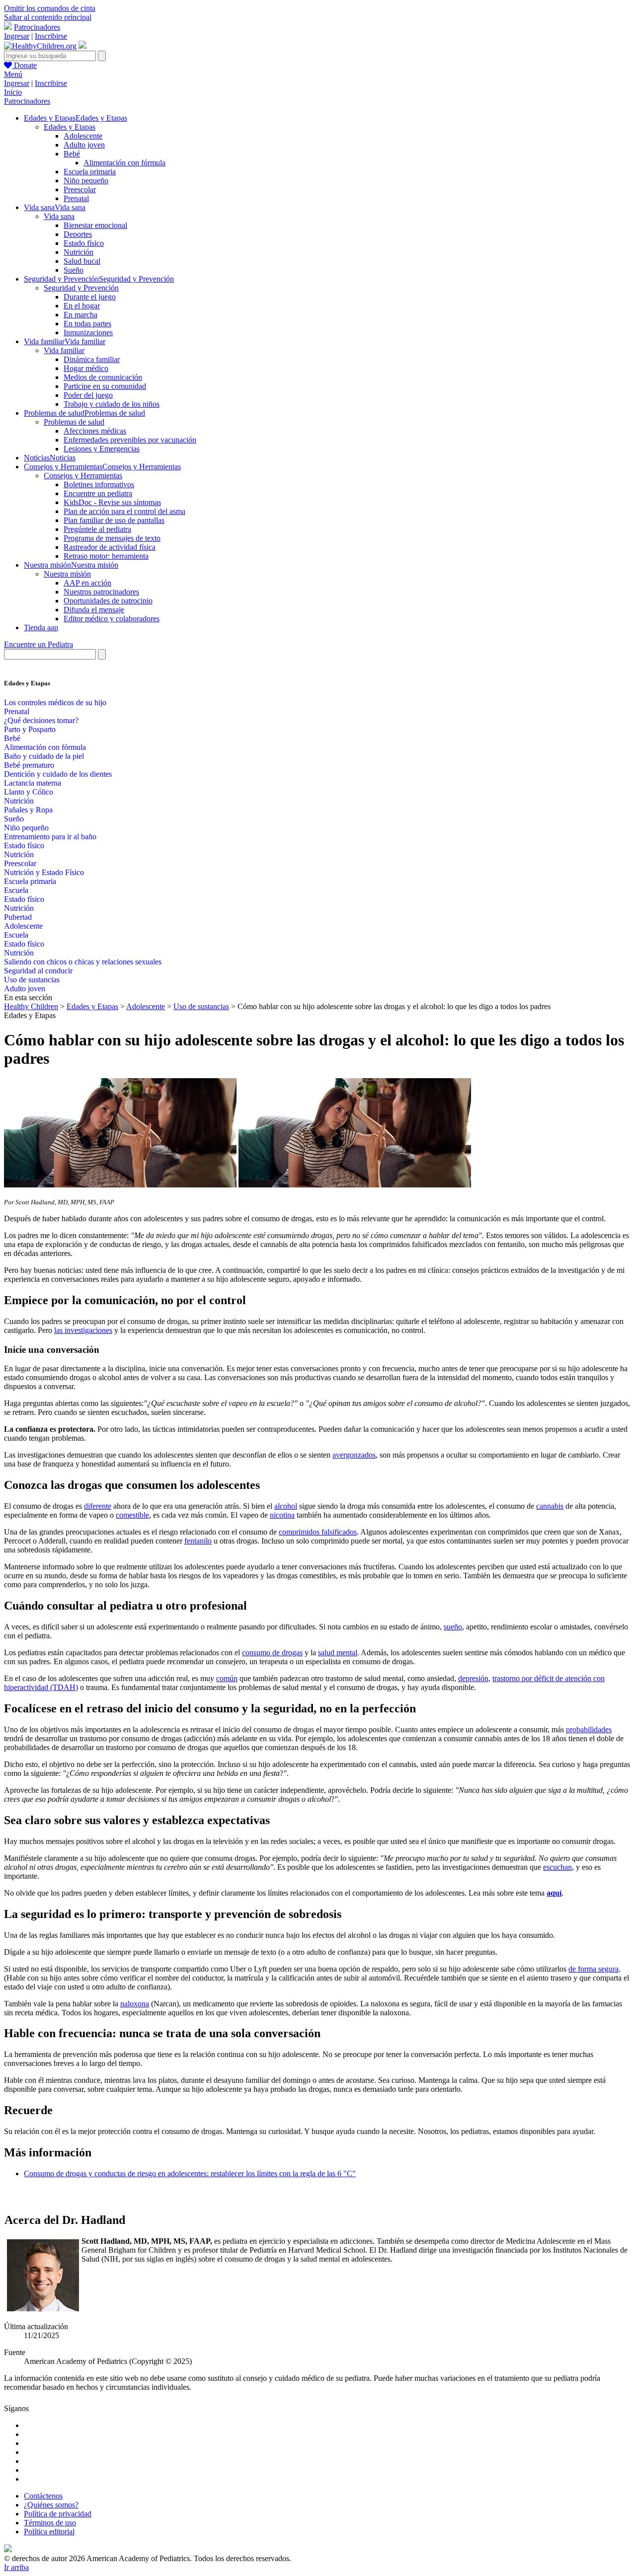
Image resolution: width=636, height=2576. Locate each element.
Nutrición (79, 252)
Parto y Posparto (30, 729)
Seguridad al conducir (38, 971)
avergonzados (354, 1455)
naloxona (135, 2004)
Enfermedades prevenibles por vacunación (130, 440)
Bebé (72, 154)
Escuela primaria (90, 172)
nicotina (282, 1515)
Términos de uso (50, 2523)
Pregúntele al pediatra (97, 529)
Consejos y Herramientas (83, 476)
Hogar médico (86, 368)
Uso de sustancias (32, 980)
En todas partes (87, 324)
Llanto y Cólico (29, 792)
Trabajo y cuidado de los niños (112, 404)
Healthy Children (31, 1006)
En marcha (80, 315)
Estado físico (84, 243)
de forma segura (594, 1969)
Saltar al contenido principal (48, 17)
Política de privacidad (58, 2514)
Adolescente (83, 136)
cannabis (550, 1506)
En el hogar (82, 306)
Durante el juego (90, 297)
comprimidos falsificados (318, 1532)
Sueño (74, 270)
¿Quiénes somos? (51, 2505)
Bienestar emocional (95, 225)
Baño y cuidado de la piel (44, 756)
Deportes (78, 234)
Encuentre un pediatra (98, 493)
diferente (98, 1506)
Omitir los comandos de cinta (50, 8)
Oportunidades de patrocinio (108, 601)
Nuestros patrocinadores (101, 592)
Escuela (16, 890)
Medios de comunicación (103, 377)
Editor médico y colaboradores (112, 619)
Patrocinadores (37, 27)
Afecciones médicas (95, 431)
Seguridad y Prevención (81, 288)
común (227, 1678)
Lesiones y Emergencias (102, 449)
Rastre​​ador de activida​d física (110, 547)
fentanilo (198, 1541)
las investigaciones (83, 1330)
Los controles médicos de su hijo (55, 702)
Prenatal (76, 198)
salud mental (338, 1653)
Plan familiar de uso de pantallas (114, 520)
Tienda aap (41, 627)
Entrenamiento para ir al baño (50, 837)
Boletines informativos (99, 484)
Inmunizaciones (88, 332)
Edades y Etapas (70, 127)
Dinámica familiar (92, 359)
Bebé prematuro (29, 765)
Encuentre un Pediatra (39, 644)
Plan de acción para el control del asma (124, 511)
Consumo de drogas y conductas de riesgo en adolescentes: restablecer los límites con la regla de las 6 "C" (190, 2173)
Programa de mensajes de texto (112, 538)
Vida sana (59, 216)
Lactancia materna (33, 783)
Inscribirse (51, 36)
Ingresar (17, 36)
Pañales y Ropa (28, 810)
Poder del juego (88, 395)
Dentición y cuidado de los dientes (58, 774)
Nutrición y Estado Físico (44, 872)
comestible (132, 1515)
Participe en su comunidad (105, 386)
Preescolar (80, 189)
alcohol (286, 1506)
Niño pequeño (86, 181)
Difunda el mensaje (94, 610)
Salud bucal (82, 261)
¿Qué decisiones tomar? (41, 720)
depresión (473, 1678)
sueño (453, 1627)
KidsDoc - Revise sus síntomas (112, 502)
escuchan (557, 1867)
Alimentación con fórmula (124, 163)
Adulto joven (84, 145)
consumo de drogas (272, 1653)
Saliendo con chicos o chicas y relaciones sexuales (83, 962)
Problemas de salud (74, 422)
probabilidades (589, 1730)
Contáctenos (43, 2496)
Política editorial (49, 2532)
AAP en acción (87, 583)
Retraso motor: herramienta (106, 556)
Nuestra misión (67, 574)
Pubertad (18, 917)
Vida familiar (64, 350)
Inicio (13, 92)
